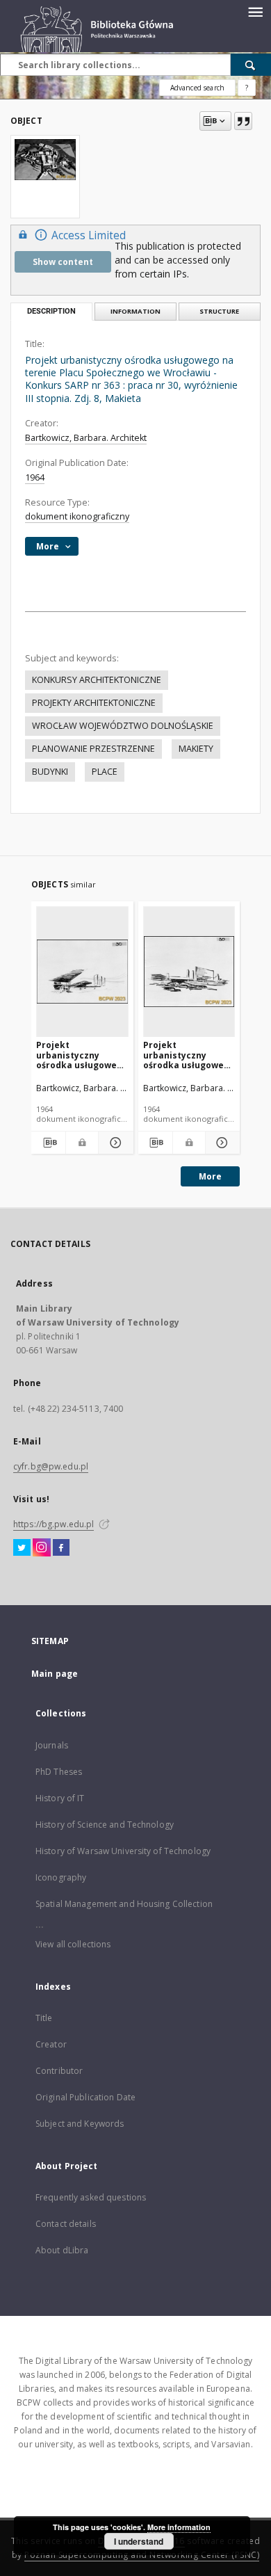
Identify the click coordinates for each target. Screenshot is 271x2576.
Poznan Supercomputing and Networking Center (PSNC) (142, 2555)
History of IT (60, 1798)
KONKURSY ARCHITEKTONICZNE (97, 680)
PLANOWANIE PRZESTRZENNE (93, 749)
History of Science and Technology (105, 1825)
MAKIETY (196, 749)
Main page (55, 1674)
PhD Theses (59, 1772)
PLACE (105, 772)
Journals (52, 1745)
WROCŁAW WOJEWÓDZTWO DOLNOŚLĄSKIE (123, 726)
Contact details (66, 2224)
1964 (35, 477)
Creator (51, 2044)
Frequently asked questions (91, 2197)
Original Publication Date (85, 2097)
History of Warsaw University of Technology (123, 1851)
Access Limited (89, 235)
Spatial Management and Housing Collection (124, 1904)
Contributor (59, 2071)
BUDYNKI (50, 772)
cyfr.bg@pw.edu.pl (51, 1466)
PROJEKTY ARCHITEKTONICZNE (94, 703)
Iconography (61, 1877)
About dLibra (62, 2250)
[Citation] (243, 121)
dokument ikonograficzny (77, 516)
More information (179, 2527)
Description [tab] (51, 311)
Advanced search (197, 88)
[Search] (251, 65)
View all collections (73, 1944)
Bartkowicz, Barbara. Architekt (86, 438)
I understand (139, 2541)
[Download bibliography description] (48, 1143)
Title (44, 2018)
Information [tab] (135, 311)
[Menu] (255, 11)
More (210, 1176)
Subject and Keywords (80, 2124)
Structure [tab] (219, 311)
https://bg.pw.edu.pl (54, 1524)
